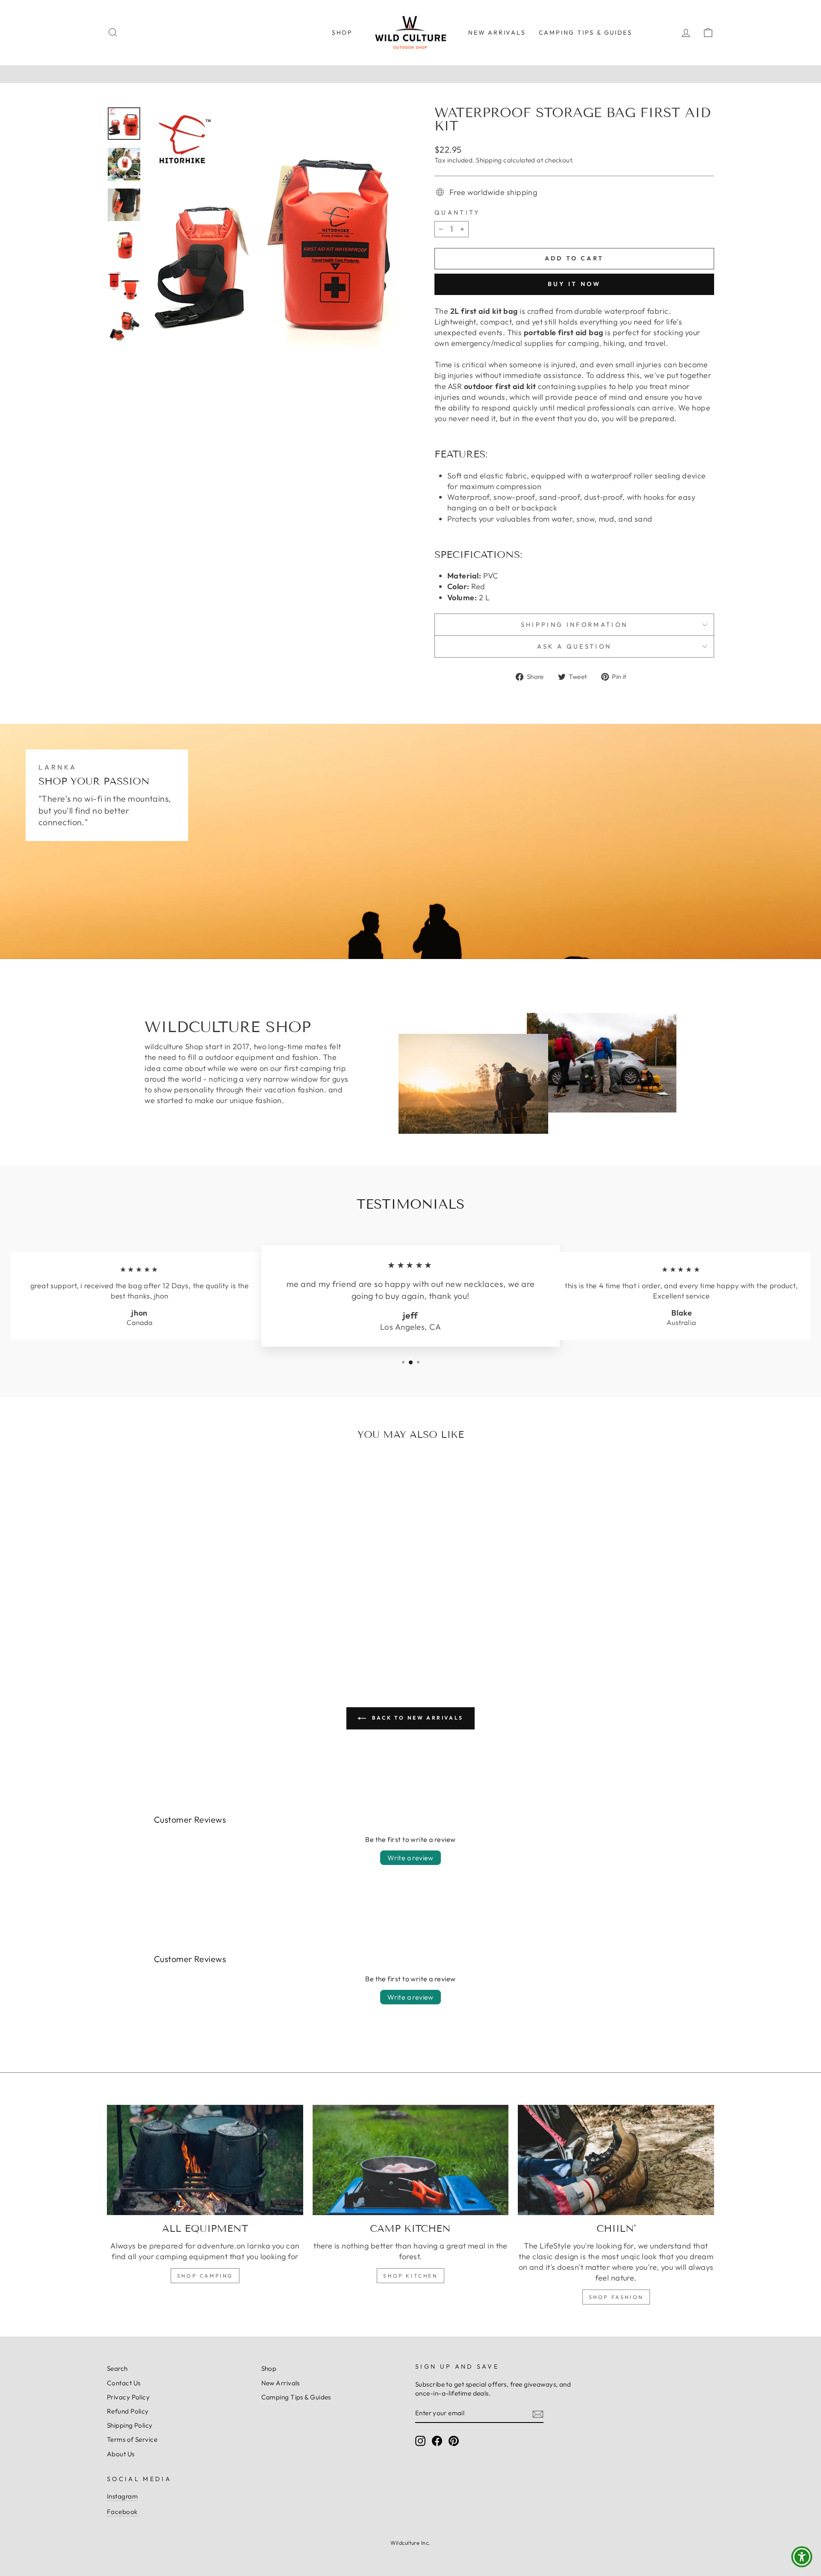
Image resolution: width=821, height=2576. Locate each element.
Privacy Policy (128, 2397)
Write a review (410, 1858)
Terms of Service (132, 2439)
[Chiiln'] (616, 2160)
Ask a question (574, 646)
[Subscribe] (538, 2414)
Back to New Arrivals (416, 1718)
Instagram (122, 2496)
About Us (121, 2454)
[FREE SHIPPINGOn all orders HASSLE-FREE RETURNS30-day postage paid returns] (410, 74)
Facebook (122, 2512)
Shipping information (574, 625)
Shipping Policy (130, 2425)
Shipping (489, 160)
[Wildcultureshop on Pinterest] (454, 2441)
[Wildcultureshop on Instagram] (420, 2441)
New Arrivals (497, 32)
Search (117, 2368)
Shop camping (205, 2276)
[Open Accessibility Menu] (802, 2557)
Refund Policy (128, 2411)
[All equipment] (205, 2160)
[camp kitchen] (411, 2160)
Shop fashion (616, 2297)
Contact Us (124, 2383)
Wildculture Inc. (410, 2543)
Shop (342, 32)
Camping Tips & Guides (586, 32)
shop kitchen (410, 2276)
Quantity (457, 212)
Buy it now (574, 284)
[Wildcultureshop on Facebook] (437, 2441)
